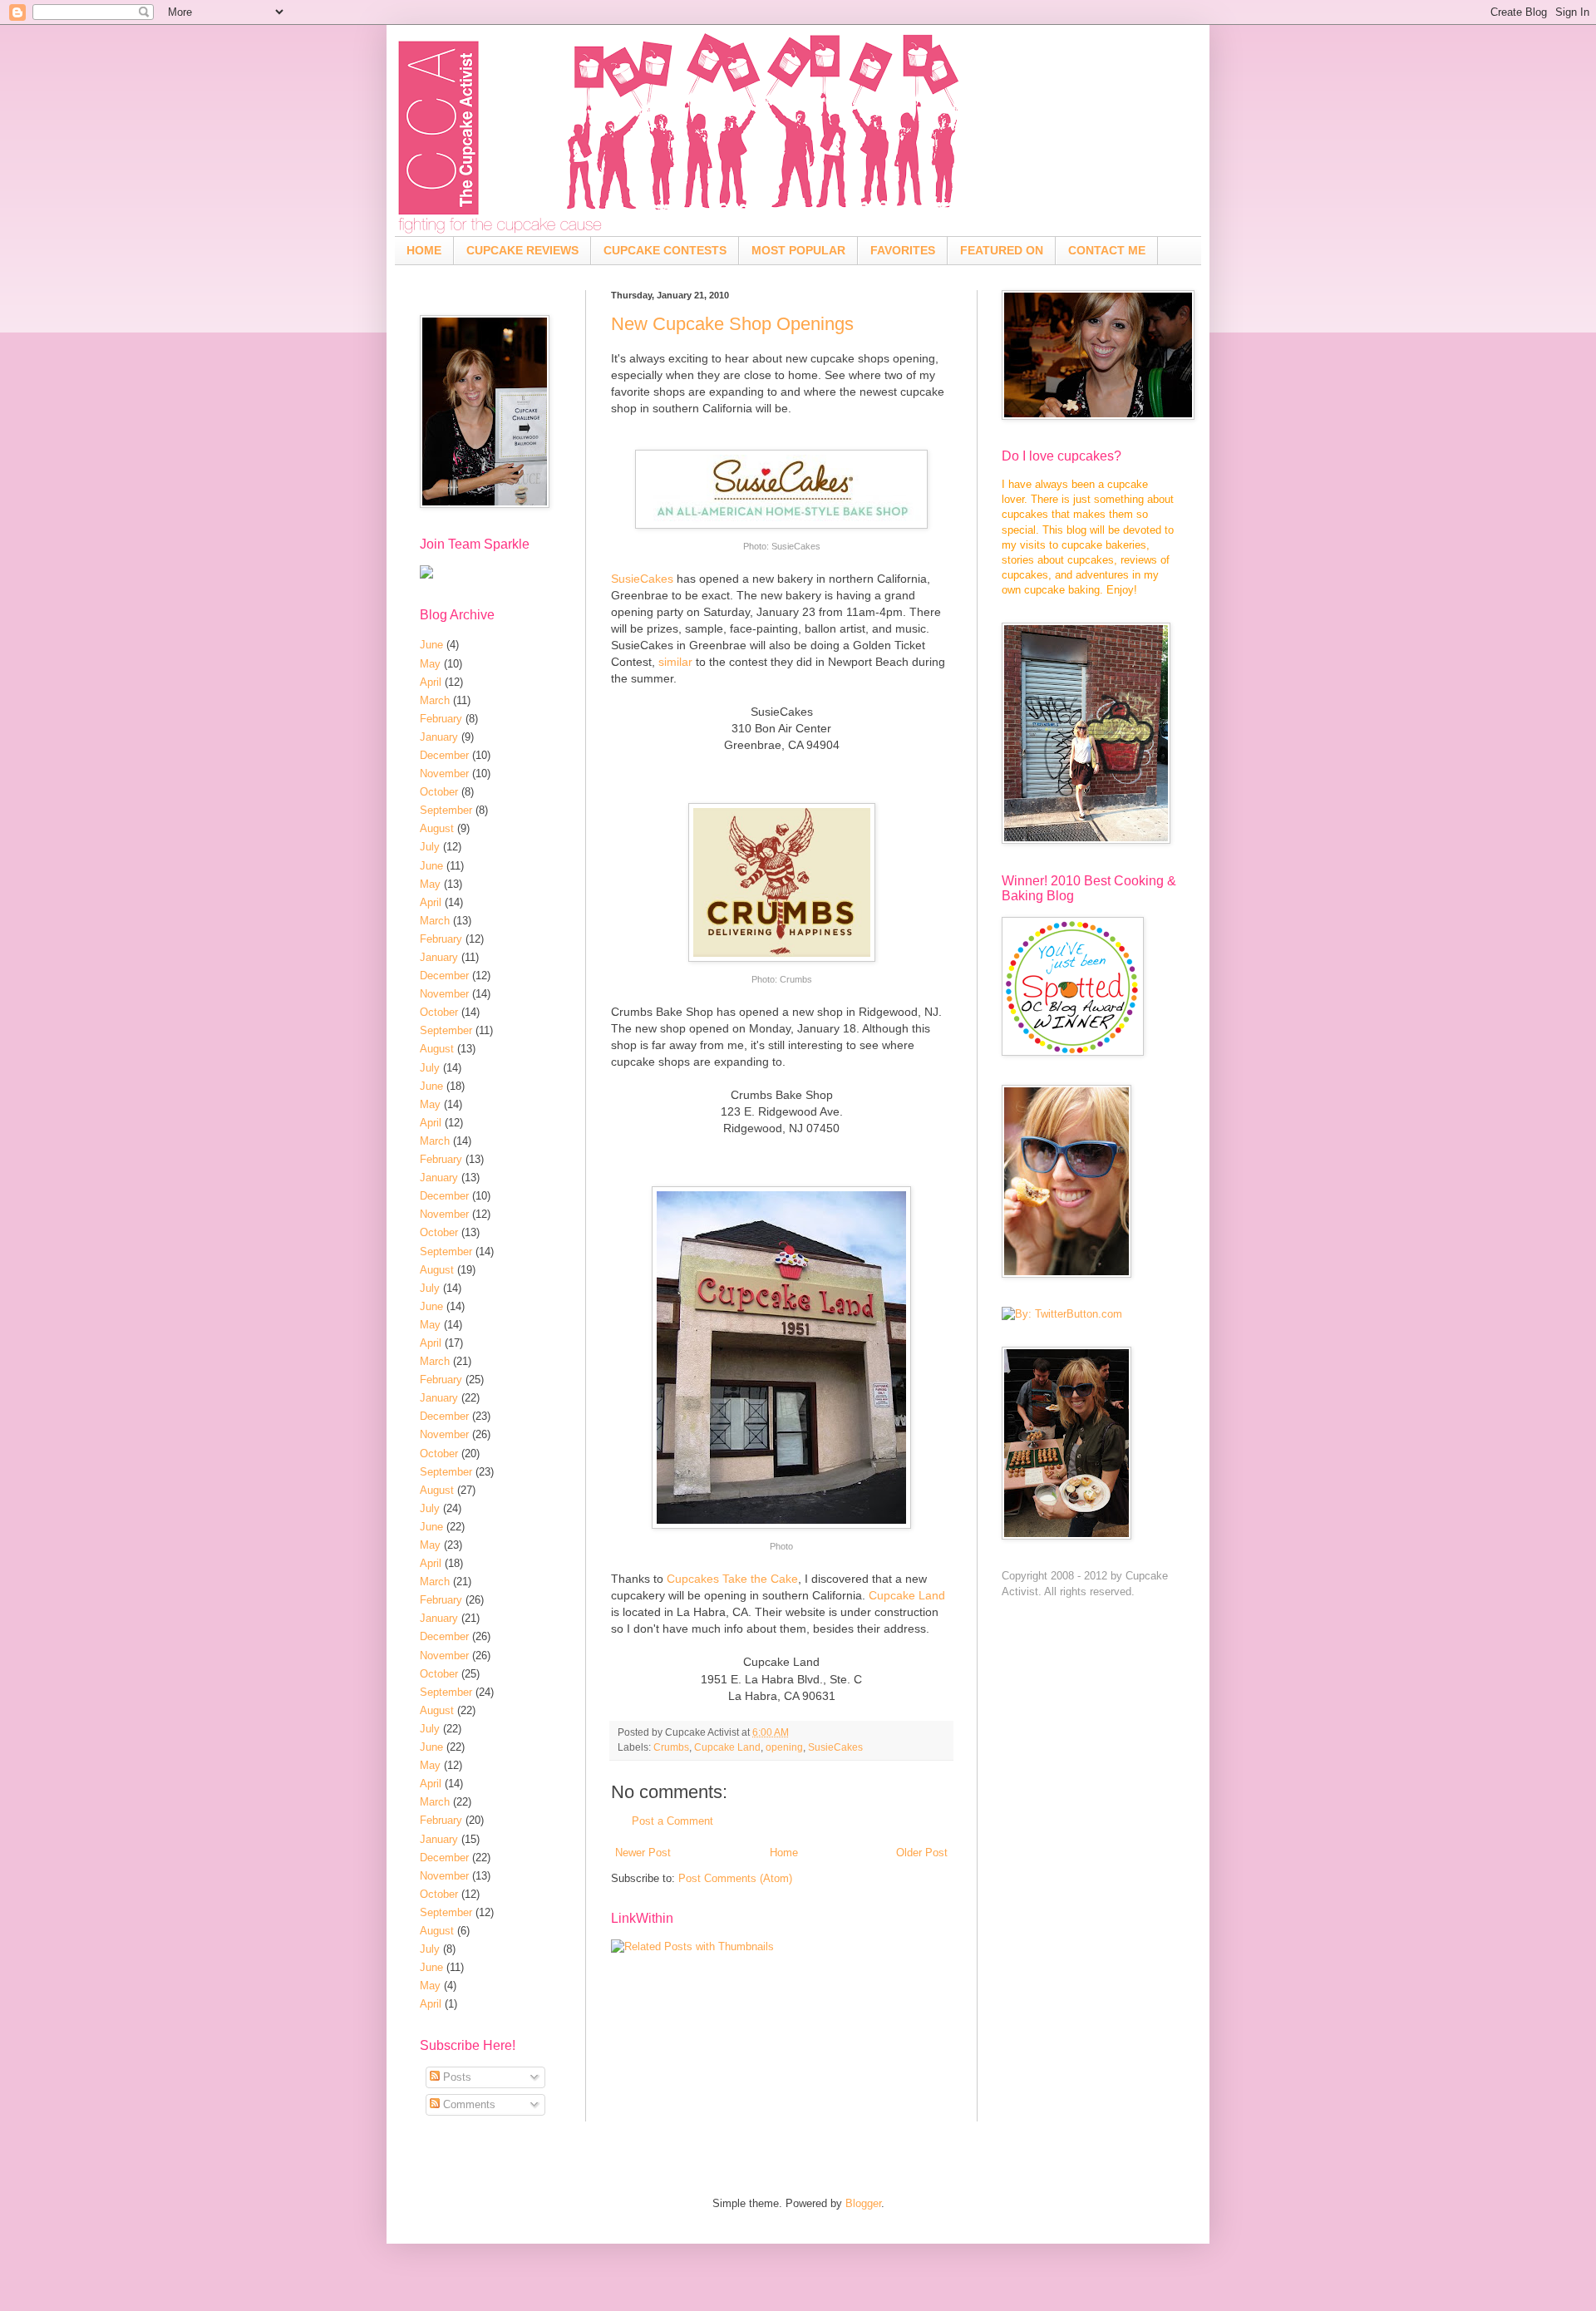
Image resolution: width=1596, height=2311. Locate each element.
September (446, 810)
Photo (781, 1546)
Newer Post (643, 1853)
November (444, 774)
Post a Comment (672, 1821)
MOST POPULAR (798, 250)
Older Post (922, 1853)
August (437, 828)
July (430, 847)
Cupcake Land (907, 1595)
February (441, 719)
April (431, 682)
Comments (468, 2104)
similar (675, 662)
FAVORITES (903, 250)
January (439, 737)
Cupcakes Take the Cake (732, 1579)
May (430, 664)
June (431, 645)
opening (784, 1747)
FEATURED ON (1002, 250)
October (439, 792)
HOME (424, 250)
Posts (456, 2077)
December (444, 755)
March (435, 700)
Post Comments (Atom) (735, 1878)
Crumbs (796, 979)
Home (784, 1853)
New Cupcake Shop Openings (732, 324)
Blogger (863, 2203)
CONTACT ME (1107, 250)
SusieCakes (796, 546)
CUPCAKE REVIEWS (522, 250)
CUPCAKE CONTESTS (665, 250)
